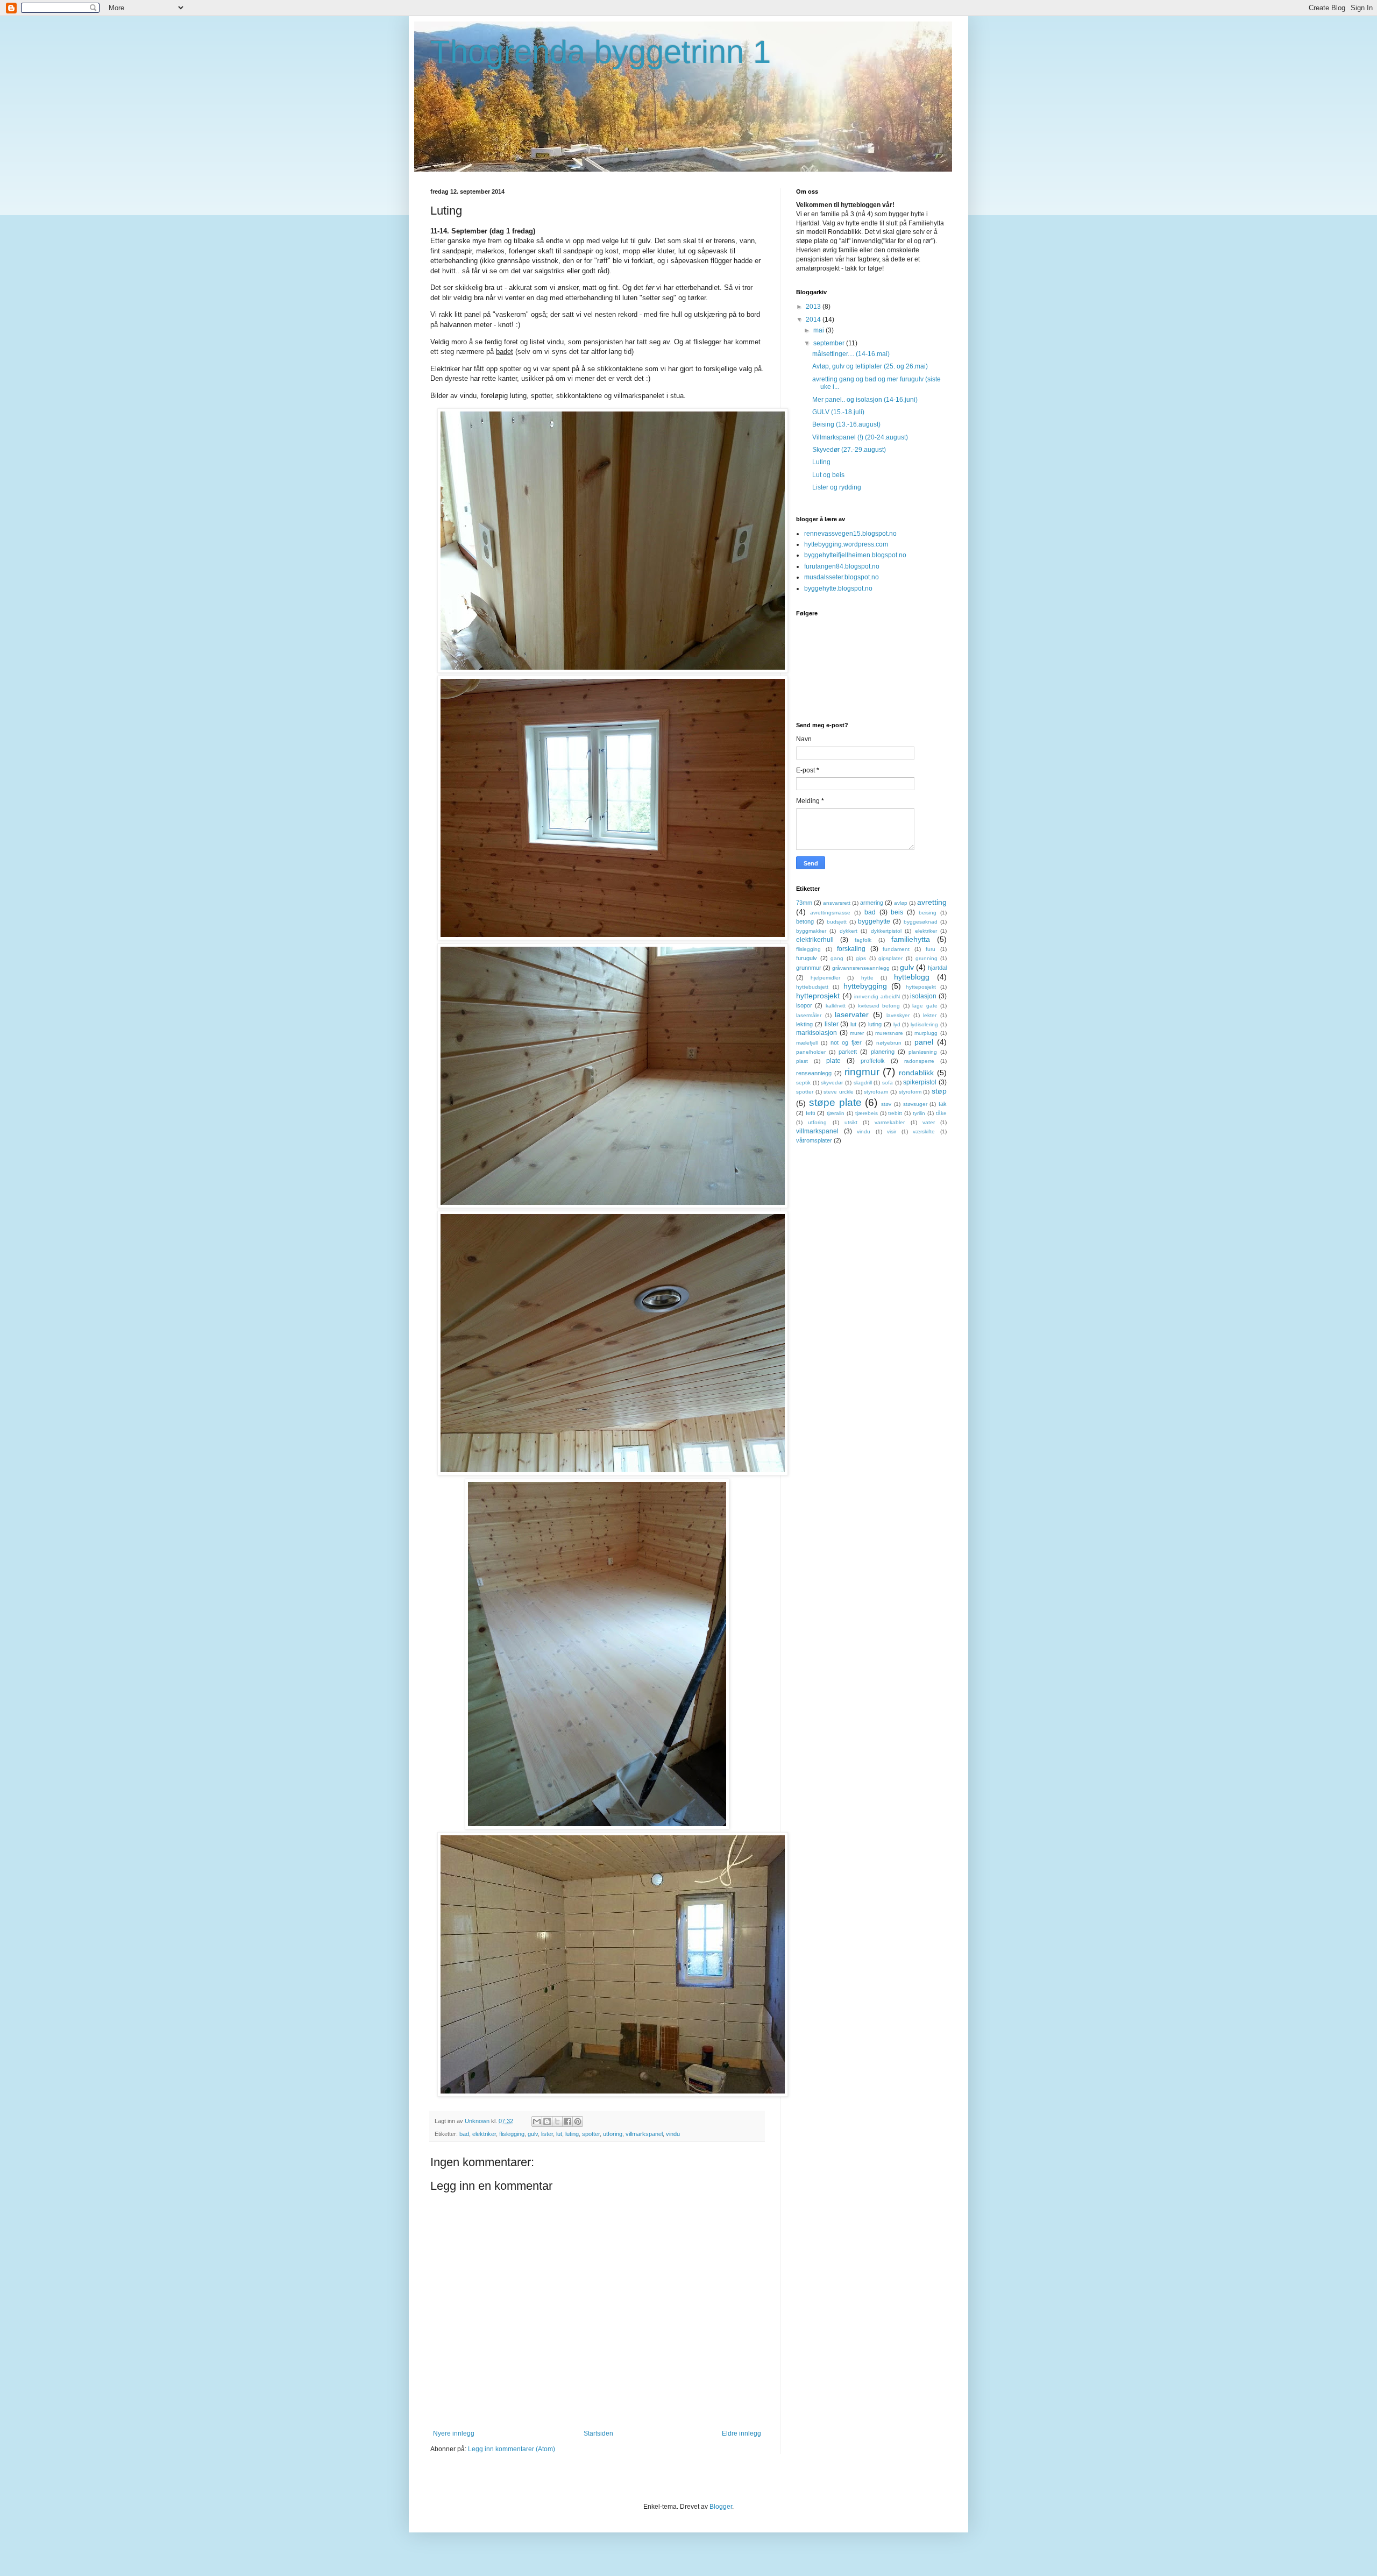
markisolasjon (817, 1033)
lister (547, 2134)
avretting (932, 902)
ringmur (862, 1072)
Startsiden (598, 2433)
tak (943, 1104)
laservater (852, 1014)
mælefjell (807, 1043)
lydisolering (924, 1024)
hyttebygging (865, 986)
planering (883, 1052)
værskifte (924, 1131)
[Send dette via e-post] (537, 2121)
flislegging (512, 2134)
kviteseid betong (879, 1006)
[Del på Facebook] (567, 2121)
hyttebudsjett (812, 987)
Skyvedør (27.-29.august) (849, 450)
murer (857, 1033)
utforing (613, 2134)
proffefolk (873, 1061)
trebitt (895, 1113)
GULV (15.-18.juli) (838, 412)
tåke (941, 1113)
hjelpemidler (825, 978)
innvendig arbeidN (877, 996)
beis (897, 912)
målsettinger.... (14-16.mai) (851, 354)
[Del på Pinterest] (578, 2121)
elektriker (484, 2134)
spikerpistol (920, 1082)
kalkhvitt (836, 1006)
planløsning (923, 1052)
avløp (901, 903)
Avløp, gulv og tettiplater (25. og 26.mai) (870, 366)
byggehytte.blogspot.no (838, 588)
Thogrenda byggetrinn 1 (601, 52)
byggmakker (811, 931)
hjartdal (937, 968)
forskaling (851, 949)
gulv (533, 2134)
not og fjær (846, 1042)
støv (886, 1104)
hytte (867, 978)
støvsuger (915, 1104)
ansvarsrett (837, 903)
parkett (848, 1052)
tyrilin (919, 1113)
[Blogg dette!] (547, 2121)
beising (928, 913)
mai (819, 330)
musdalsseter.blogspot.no (842, 577)
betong (805, 921)
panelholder (811, 1052)
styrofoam (876, 1092)
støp (939, 1091)
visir (892, 1131)
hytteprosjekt (818, 996)
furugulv (807, 958)
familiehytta (911, 939)
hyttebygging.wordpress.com (846, 544)
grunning (927, 958)
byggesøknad (921, 922)
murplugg (926, 1033)
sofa (888, 1083)
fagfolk (863, 940)
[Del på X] (557, 2121)
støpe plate (835, 1102)
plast (802, 1061)
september (830, 343)
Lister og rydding (837, 487)
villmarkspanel (644, 2134)
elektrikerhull (815, 940)
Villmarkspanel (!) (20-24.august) (860, 437)
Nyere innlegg (454, 2433)
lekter (930, 1015)
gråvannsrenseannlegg (861, 968)
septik (803, 1083)
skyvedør (832, 1083)
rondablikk (916, 1073)
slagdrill (863, 1083)
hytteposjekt (921, 987)
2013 (814, 307)
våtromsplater (814, 1140)
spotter (591, 2134)
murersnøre (889, 1033)
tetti (810, 1113)
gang (837, 958)
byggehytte (874, 921)
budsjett (837, 922)
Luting (821, 462)
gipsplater (890, 958)
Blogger (721, 2507)
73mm (804, 903)
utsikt (851, 1122)
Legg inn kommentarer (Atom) (512, 2449)
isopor (804, 1005)
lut (559, 2134)
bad (464, 2134)
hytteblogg (912, 977)
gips (861, 958)
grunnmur (809, 968)
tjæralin (836, 1113)
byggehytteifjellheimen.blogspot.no (855, 555)
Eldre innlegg (741, 2433)
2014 (814, 320)
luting (572, 2134)
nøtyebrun (889, 1043)
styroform (910, 1092)
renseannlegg (814, 1073)
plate (833, 1061)
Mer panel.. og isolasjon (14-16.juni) (865, 400)
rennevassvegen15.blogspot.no (850, 534)
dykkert (849, 931)
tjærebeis (867, 1113)
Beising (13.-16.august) (846, 424)
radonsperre (919, 1061)
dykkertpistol (886, 931)
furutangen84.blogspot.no (842, 566)
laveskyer (898, 1015)
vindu (673, 2134)
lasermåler (809, 1015)
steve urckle (839, 1092)
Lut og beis (828, 475)
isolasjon (923, 996)
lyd (897, 1024)
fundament (896, 949)
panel (924, 1042)
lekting (804, 1024)
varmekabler (890, 1122)
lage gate (925, 1006)
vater (929, 1122)
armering (872, 903)
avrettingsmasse (830, 913)
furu (931, 949)
